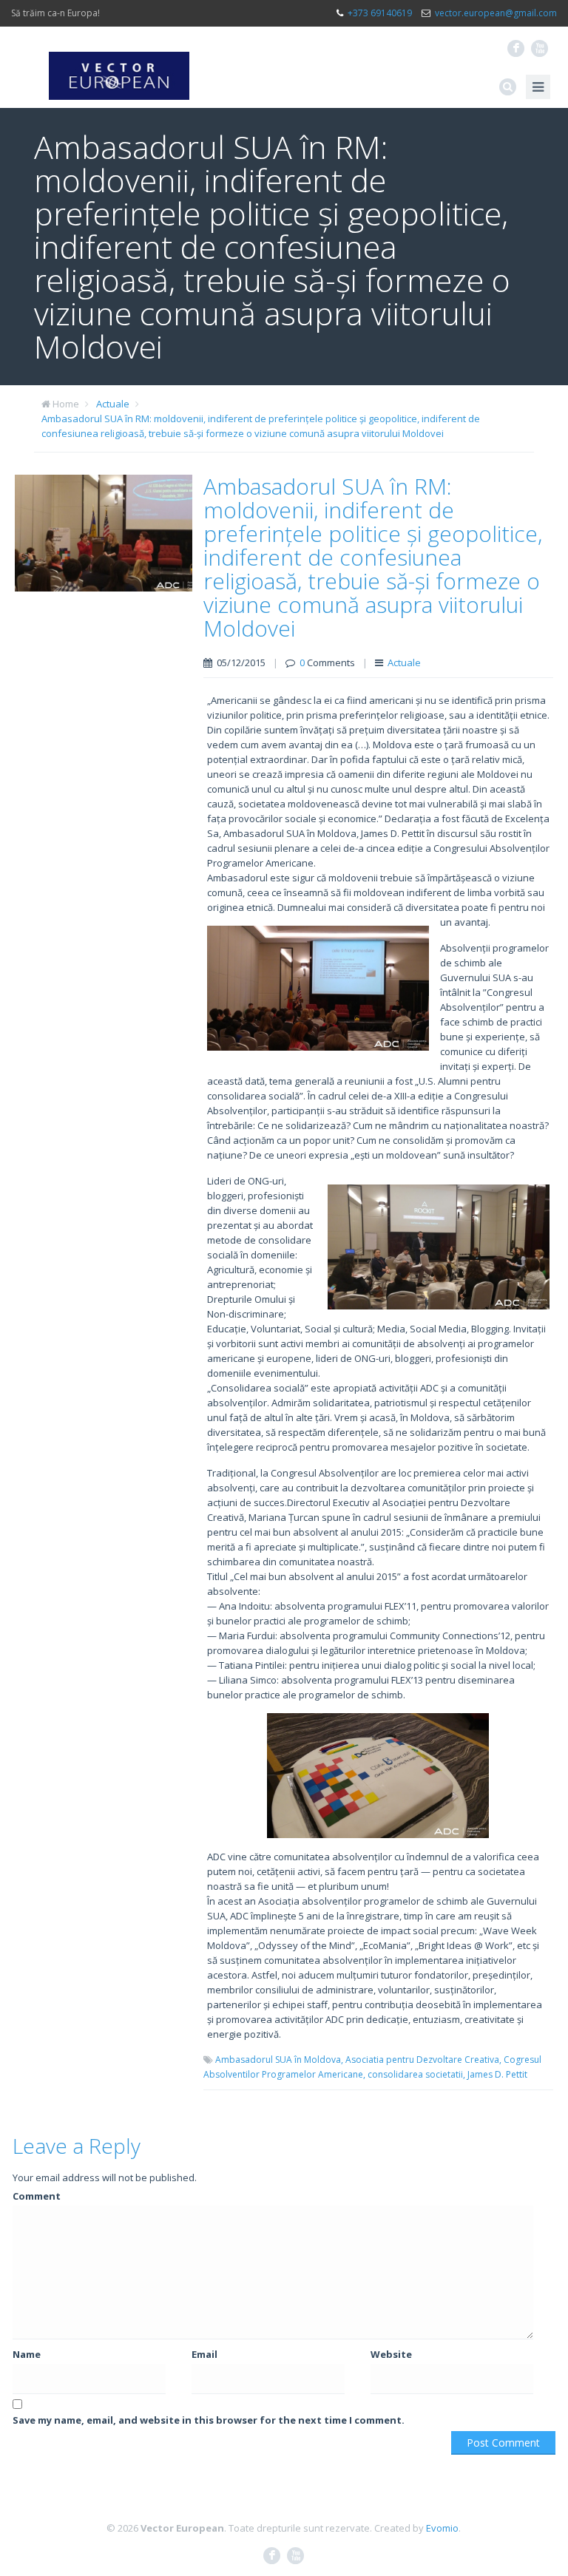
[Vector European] (119, 67)
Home (66, 404)
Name (27, 2354)
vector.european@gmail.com (496, 13)
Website (391, 2354)
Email (204, 2354)
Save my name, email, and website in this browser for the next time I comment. (209, 2420)
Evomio (442, 2528)
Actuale (113, 404)
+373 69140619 (380, 13)
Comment (37, 2196)
